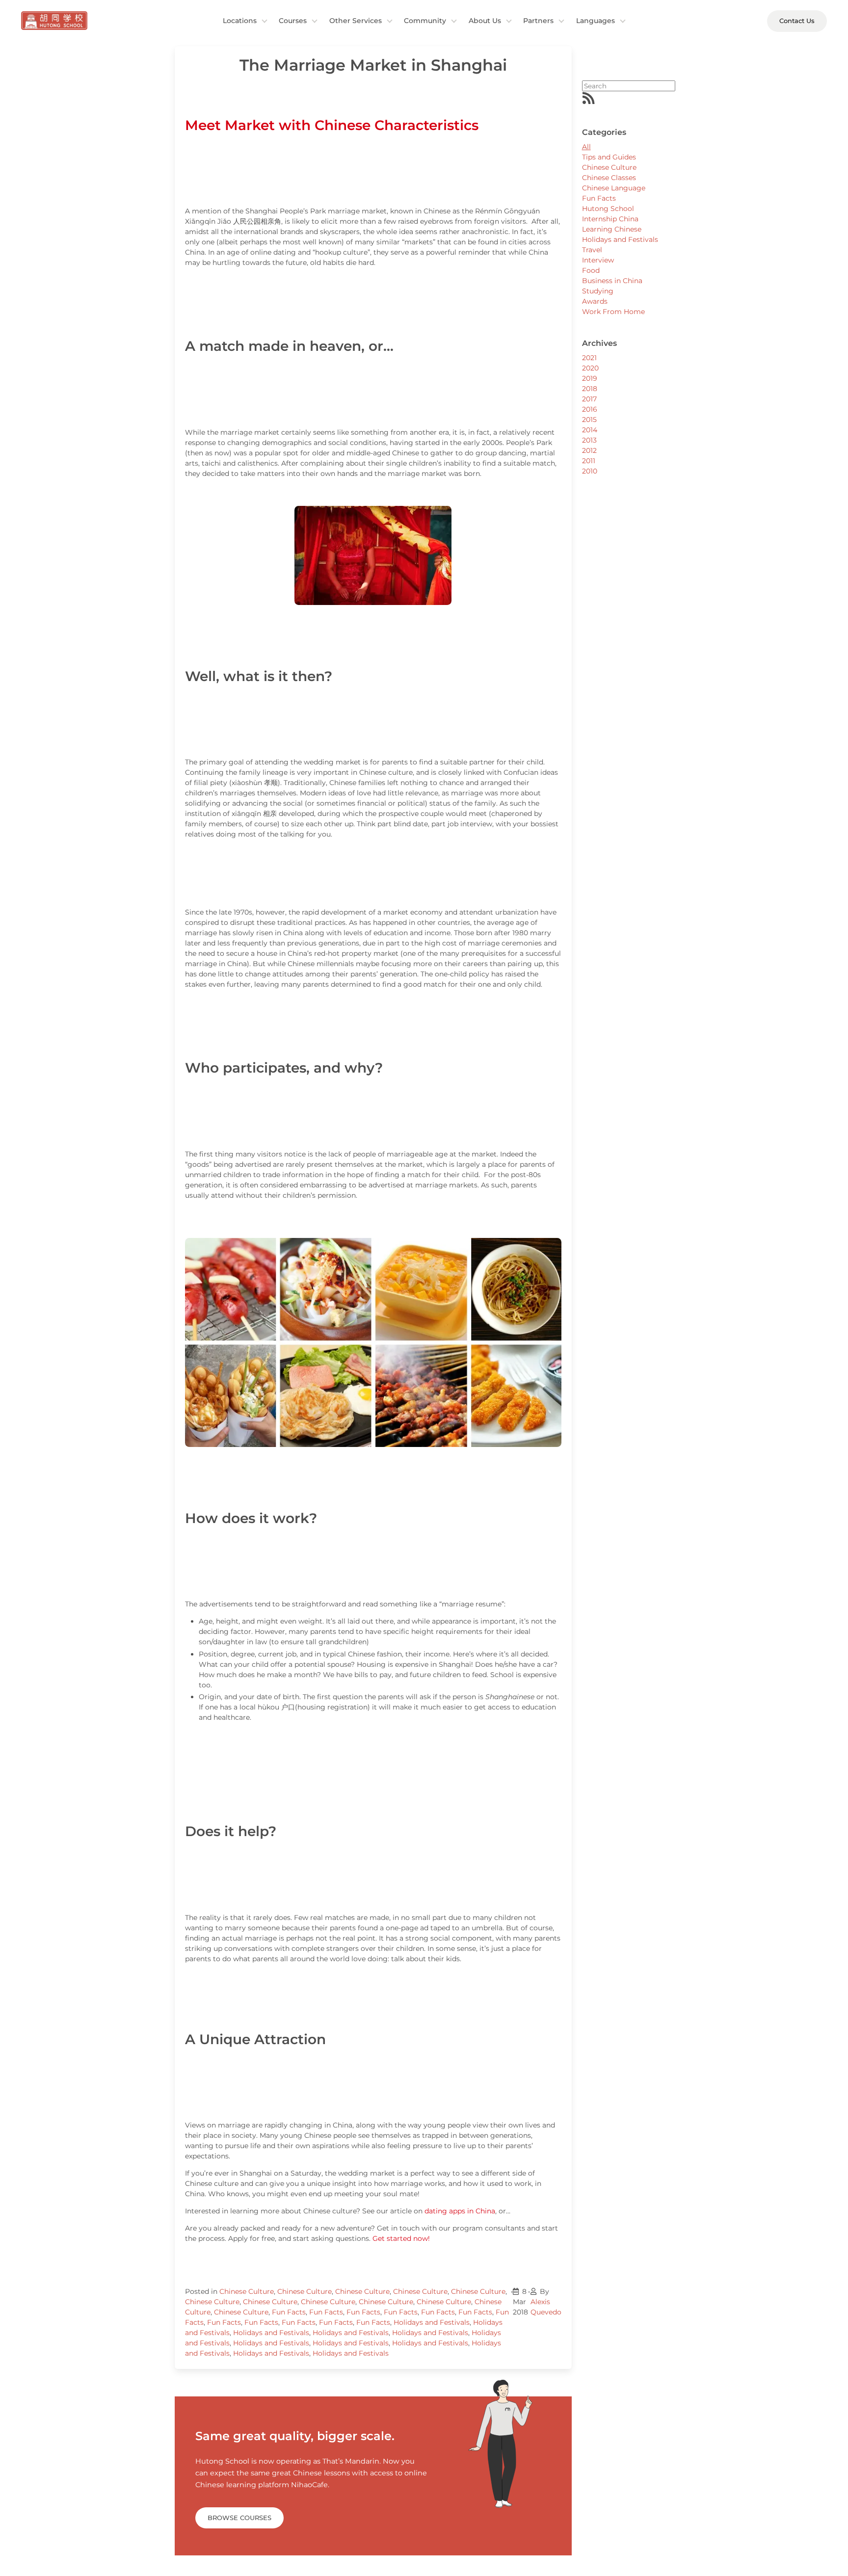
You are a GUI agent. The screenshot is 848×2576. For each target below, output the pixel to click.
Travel (592, 250)
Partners (538, 21)
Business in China (612, 281)
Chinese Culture (247, 2291)
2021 (589, 358)
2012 (589, 450)
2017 (589, 399)
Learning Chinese (612, 229)
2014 (590, 430)
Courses (293, 21)
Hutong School (608, 209)
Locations (240, 21)
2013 (589, 440)
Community (425, 21)
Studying (598, 291)
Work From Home (613, 312)
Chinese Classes (609, 178)
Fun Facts (289, 2312)
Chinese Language (614, 188)
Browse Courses (239, 2518)
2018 (590, 389)
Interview (598, 260)
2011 (589, 461)
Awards (595, 301)
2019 (590, 378)
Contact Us (797, 21)
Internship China (610, 219)
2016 (590, 409)
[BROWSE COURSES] (239, 2506)
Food (591, 270)
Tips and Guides (609, 157)
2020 (590, 368)
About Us (485, 21)
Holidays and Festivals (432, 2322)
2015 (589, 420)
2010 (590, 471)
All (586, 147)
